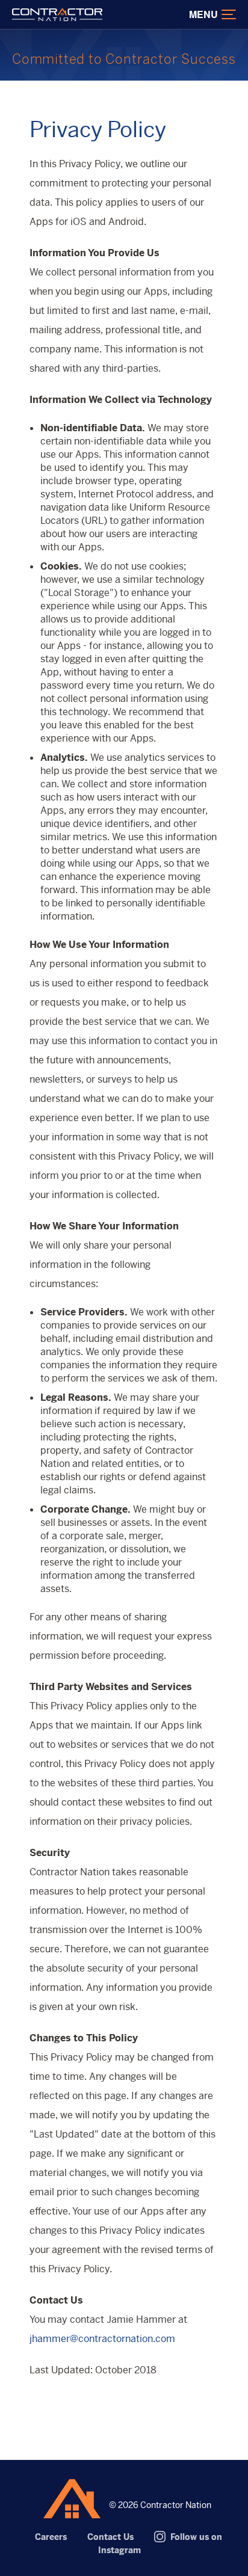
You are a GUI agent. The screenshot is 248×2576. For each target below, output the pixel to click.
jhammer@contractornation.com (102, 2339)
